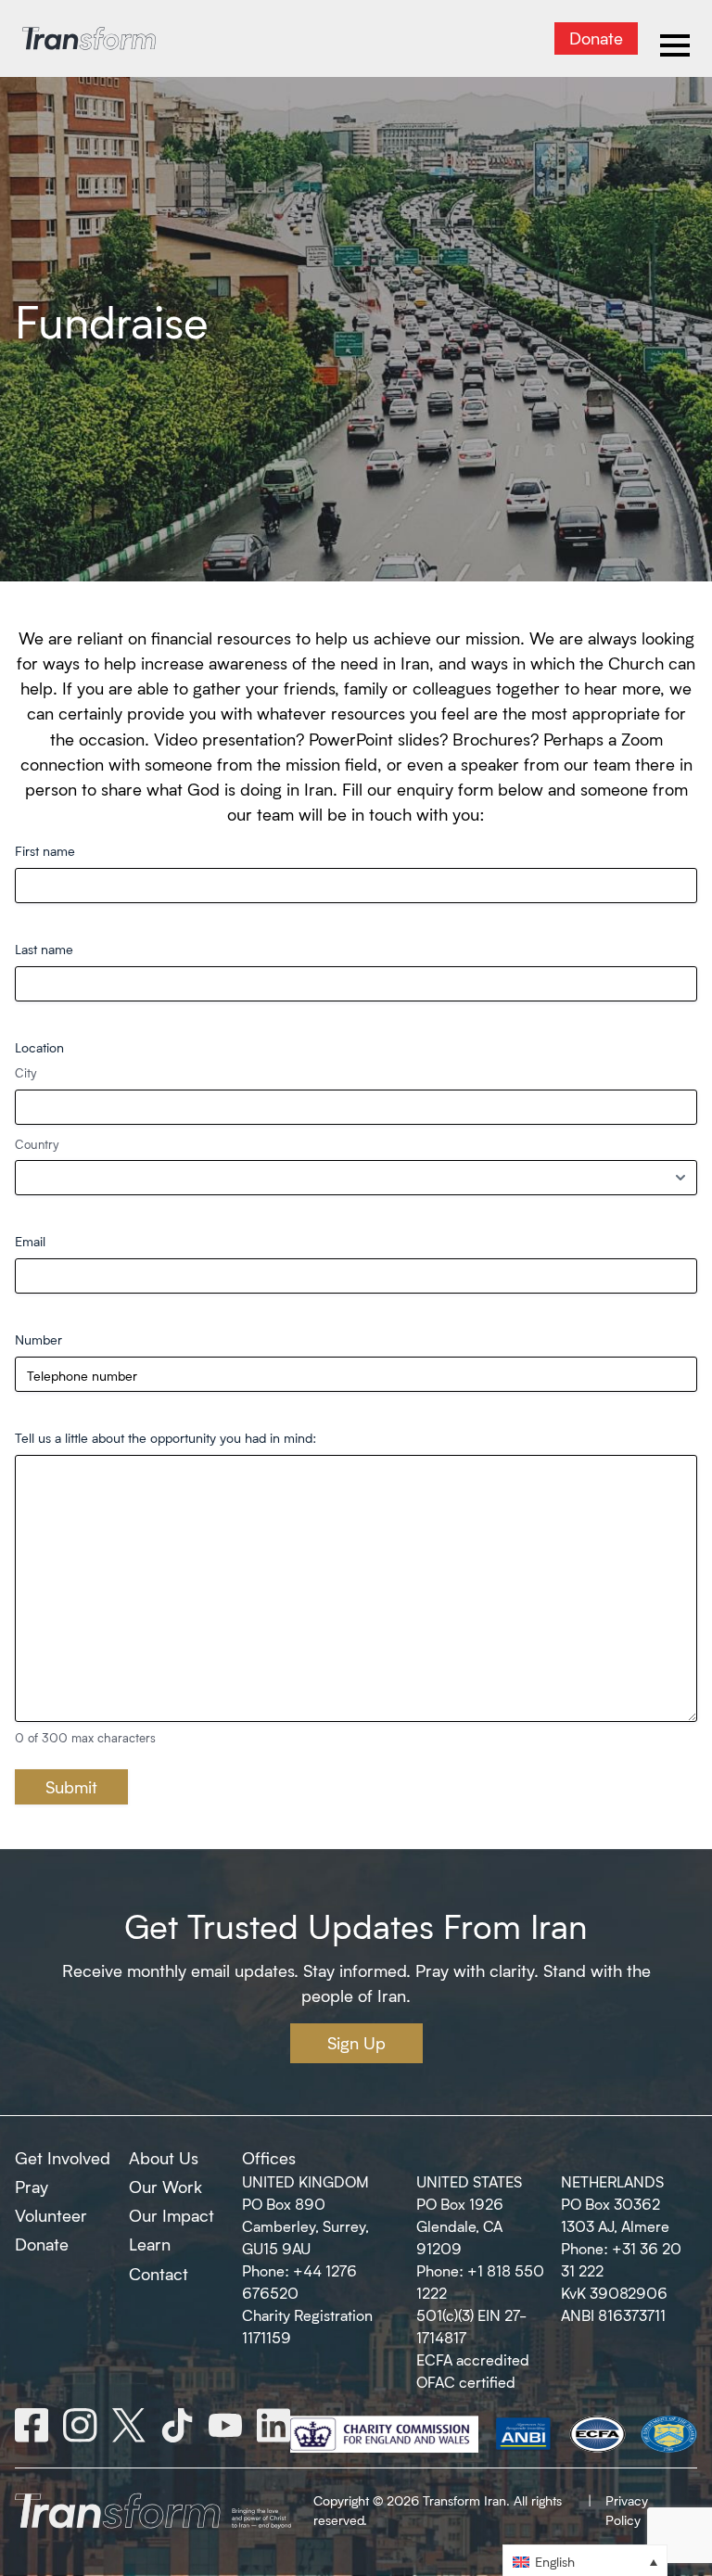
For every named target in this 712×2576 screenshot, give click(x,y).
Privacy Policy (627, 2510)
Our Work (165, 2187)
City (26, 1072)
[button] (585, 2561)
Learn (150, 2244)
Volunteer (51, 2215)
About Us (164, 2158)
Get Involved (63, 2158)
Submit (71, 1787)
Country (37, 1144)
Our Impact (172, 2215)
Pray (32, 2187)
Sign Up (356, 2043)
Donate (596, 38)
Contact (159, 2274)
